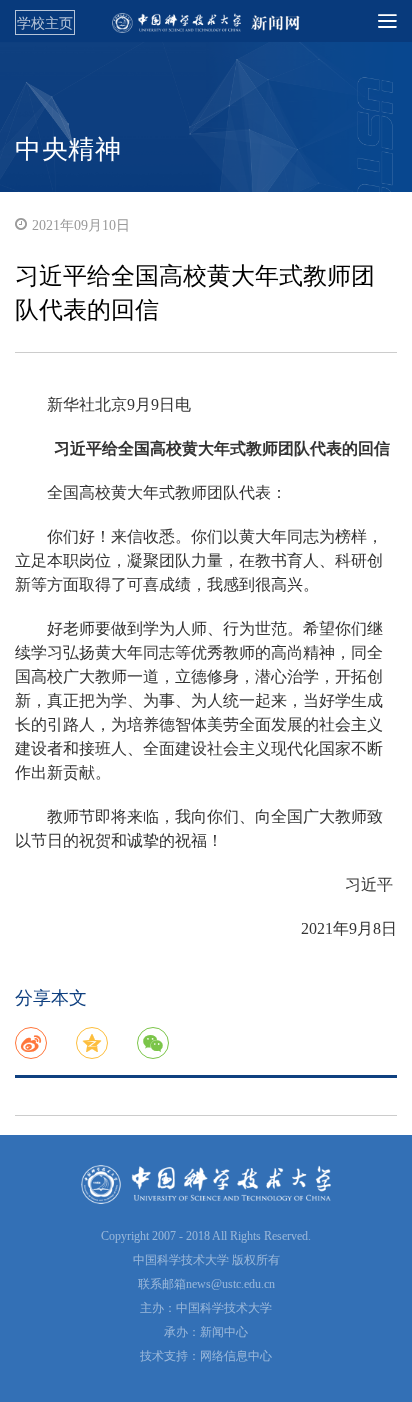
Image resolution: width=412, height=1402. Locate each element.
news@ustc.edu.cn (230, 1284)
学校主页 (45, 23)
